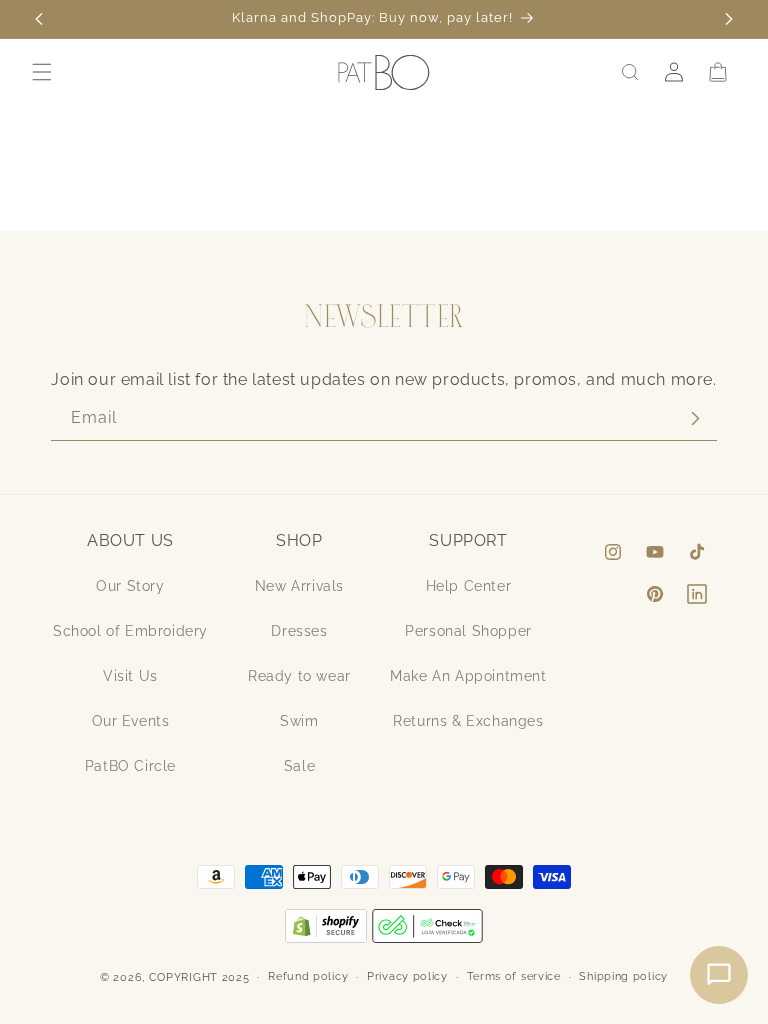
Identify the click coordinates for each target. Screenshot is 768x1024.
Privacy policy (407, 976)
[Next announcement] (729, 19)
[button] (42, 72)
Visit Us (130, 676)
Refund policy (308, 976)
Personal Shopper (468, 631)
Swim (299, 721)
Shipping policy (623, 976)
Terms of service (514, 976)
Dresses (299, 631)
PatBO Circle (130, 766)
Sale (299, 766)
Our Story (130, 586)
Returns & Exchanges (468, 721)
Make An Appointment (468, 676)
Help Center (469, 586)
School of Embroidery (130, 631)
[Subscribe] (695, 418)
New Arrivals (299, 586)
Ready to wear (299, 676)
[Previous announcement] (39, 19)
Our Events (131, 721)
